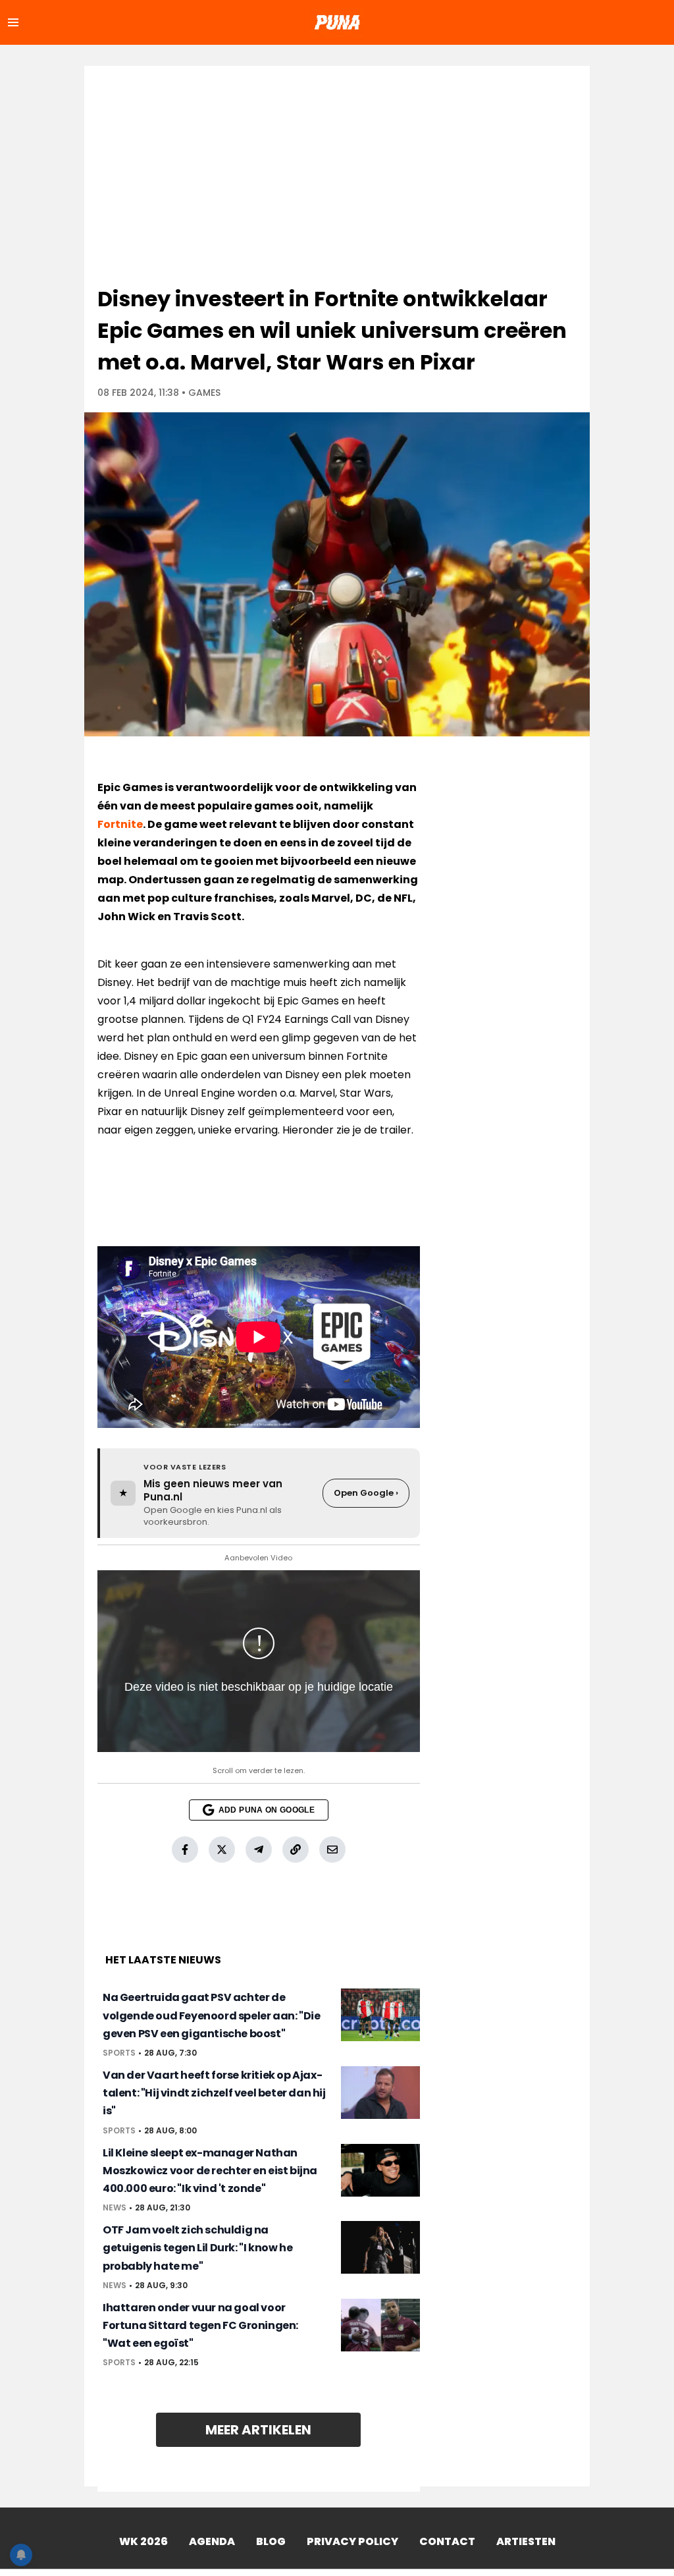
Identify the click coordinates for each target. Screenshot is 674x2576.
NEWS (115, 2208)
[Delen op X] (222, 1850)
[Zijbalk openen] (13, 22)
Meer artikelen (258, 2430)
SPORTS (119, 2053)
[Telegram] (259, 1850)
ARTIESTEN (526, 2541)
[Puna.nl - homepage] (337, 22)
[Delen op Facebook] (185, 1850)
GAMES (204, 393)
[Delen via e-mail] (332, 1850)
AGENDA (212, 2541)
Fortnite (120, 824)
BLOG (271, 2541)
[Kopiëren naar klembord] (296, 1850)
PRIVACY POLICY (352, 2541)
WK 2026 (143, 2541)
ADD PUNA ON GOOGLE (267, 1810)
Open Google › (366, 1493)
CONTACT (447, 2541)
